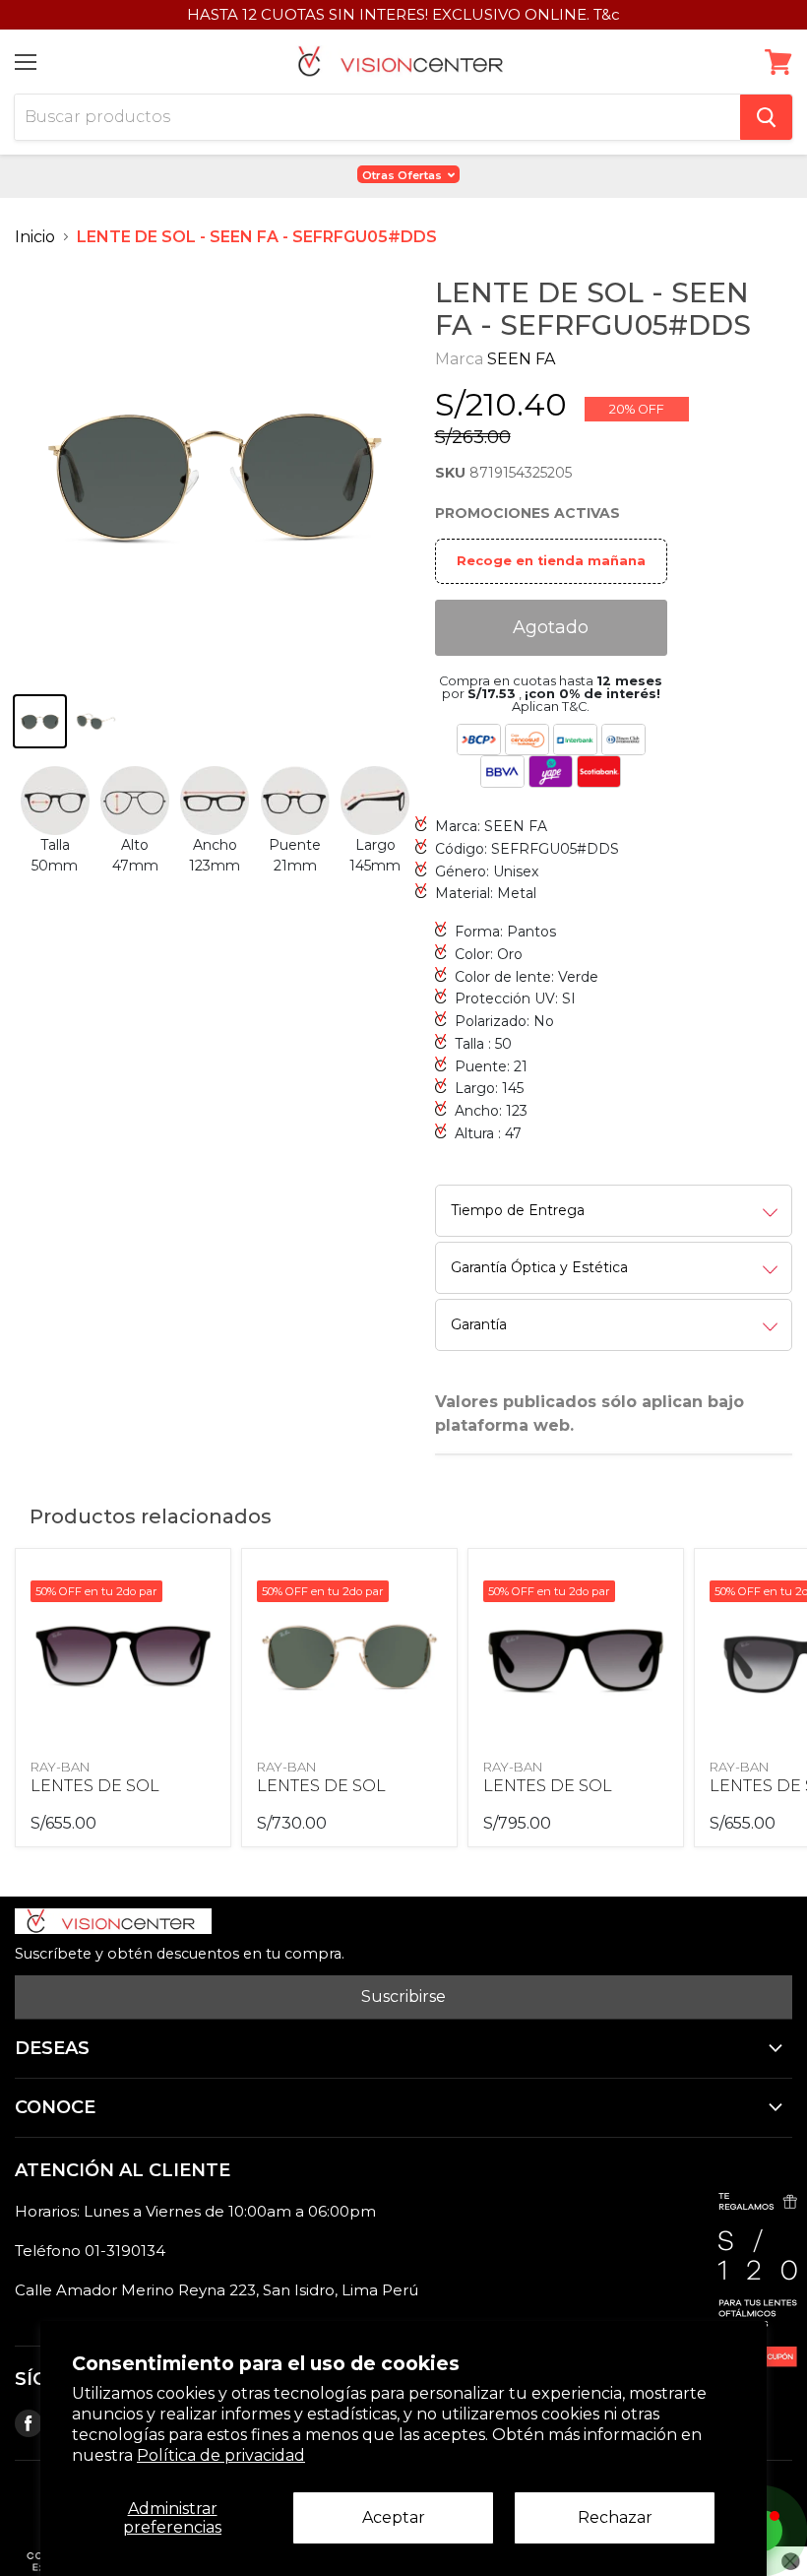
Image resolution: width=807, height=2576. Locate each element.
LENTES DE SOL (95, 1786)
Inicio (35, 237)
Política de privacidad (221, 2455)
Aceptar (394, 2517)
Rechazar (615, 2517)
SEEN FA (521, 359)
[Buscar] (766, 117)
